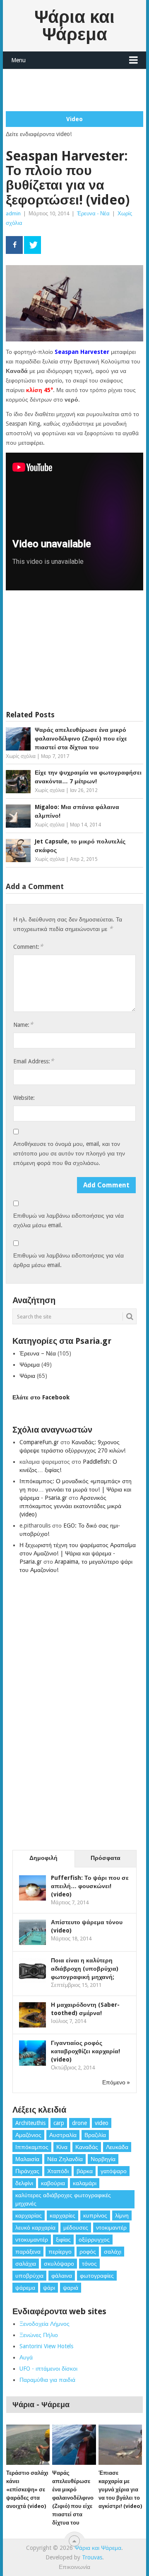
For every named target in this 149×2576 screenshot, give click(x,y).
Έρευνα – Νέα (38, 1353)
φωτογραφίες (97, 2276)
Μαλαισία (27, 2159)
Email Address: (34, 1061)
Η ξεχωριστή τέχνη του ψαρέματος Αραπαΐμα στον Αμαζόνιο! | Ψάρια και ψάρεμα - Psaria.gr (78, 1553)
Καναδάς (87, 2147)
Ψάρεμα (30, 1365)
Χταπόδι (58, 2171)
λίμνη (122, 2215)
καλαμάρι (85, 2183)
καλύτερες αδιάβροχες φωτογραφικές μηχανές (63, 2199)
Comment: (28, 947)
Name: (23, 1025)
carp (59, 2123)
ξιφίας (63, 2240)
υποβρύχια (29, 2276)
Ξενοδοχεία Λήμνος (44, 2324)
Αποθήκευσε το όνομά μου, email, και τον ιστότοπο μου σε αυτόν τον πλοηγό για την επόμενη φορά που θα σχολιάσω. (69, 1153)
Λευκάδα (117, 2147)
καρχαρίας (29, 2215)
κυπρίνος (95, 2215)
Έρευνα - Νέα (93, 213)
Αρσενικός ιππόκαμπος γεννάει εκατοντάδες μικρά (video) (70, 1506)
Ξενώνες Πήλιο (39, 2335)
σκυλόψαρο (59, 2264)
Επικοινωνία (74, 2567)
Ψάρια (27, 1376)
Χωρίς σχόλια (21, 756)
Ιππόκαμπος (32, 2147)
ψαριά (71, 2288)
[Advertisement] (77, 90)
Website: (24, 1098)
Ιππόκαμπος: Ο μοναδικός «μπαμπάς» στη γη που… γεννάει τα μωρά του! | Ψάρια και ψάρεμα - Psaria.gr (76, 1489)
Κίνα (62, 2147)
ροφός (88, 2252)
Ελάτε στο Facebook (41, 1397)
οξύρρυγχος (94, 2240)
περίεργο (60, 2252)
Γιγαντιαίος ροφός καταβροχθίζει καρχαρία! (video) (85, 2051)
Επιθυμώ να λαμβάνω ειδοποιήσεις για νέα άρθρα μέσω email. (68, 1260)
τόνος (89, 2264)
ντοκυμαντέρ (32, 2240)
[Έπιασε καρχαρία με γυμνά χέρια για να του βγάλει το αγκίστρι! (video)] (120, 2445)
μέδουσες (76, 2227)
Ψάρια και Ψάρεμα (74, 26)
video (102, 2123)
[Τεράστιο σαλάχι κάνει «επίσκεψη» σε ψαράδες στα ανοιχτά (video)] (28, 2445)
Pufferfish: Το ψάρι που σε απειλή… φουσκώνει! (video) (90, 1886)
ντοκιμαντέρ (111, 2227)
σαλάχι (113, 2252)
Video (74, 119)
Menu (18, 60)
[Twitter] (32, 245)
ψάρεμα (25, 2288)
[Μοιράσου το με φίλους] (14, 245)
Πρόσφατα (106, 1858)
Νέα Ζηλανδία (65, 2159)
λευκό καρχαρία (35, 2227)
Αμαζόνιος (28, 2135)
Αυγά (26, 2357)
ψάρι (49, 2288)
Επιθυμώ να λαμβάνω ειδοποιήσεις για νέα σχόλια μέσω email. (68, 1220)
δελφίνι (24, 2183)
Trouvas (92, 2557)
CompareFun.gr (39, 1442)
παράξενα (28, 2252)
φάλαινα (62, 2276)
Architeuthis (30, 2123)
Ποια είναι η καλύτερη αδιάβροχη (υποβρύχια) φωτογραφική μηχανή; (85, 1969)
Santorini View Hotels (46, 2346)
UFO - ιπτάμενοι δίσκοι (48, 2369)
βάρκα (85, 2171)
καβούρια (53, 2183)
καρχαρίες (62, 2215)
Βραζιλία (95, 2135)
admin (13, 213)
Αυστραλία (63, 2135)
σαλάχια (26, 2264)
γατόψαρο (114, 2171)
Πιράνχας (27, 2171)
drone (79, 2123)
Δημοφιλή (43, 1858)
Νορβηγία (103, 2159)
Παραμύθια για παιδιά (47, 2380)
